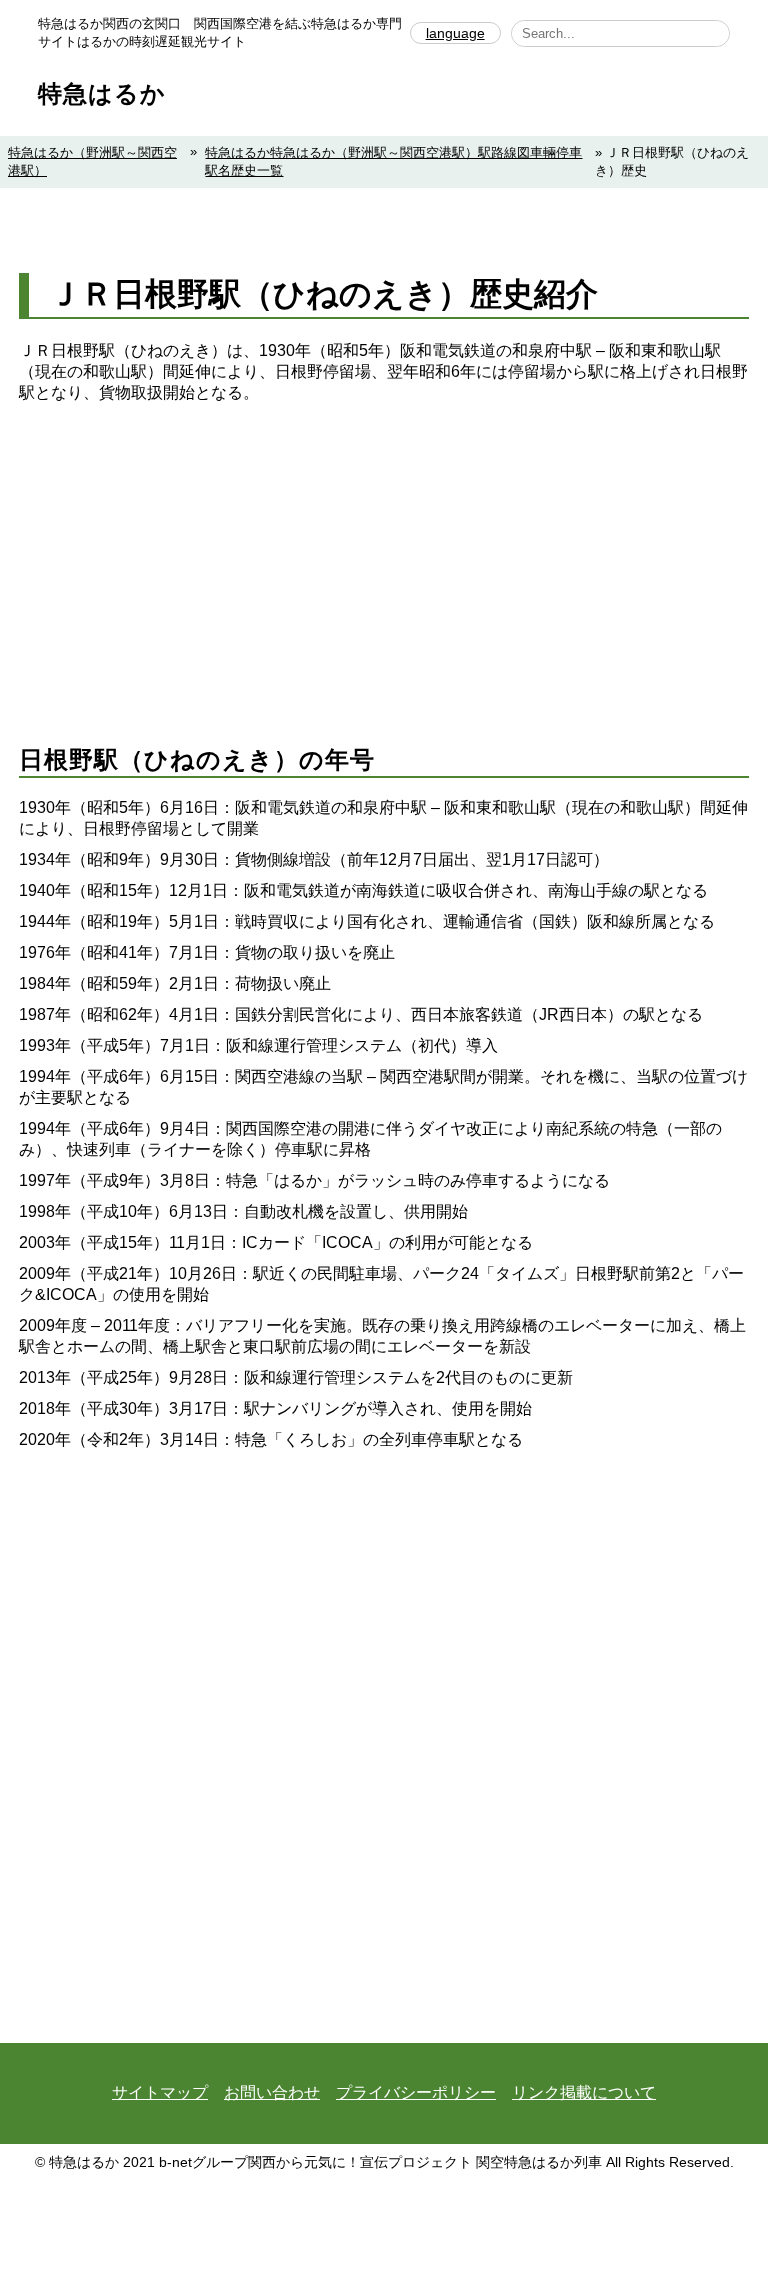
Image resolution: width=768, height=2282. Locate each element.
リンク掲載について (584, 2092)
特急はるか (102, 93)
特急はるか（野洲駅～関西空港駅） (92, 161)
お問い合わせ (272, 2092)
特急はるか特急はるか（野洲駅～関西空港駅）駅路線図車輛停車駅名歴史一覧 (393, 161)
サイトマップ (160, 2092)
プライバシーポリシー (416, 2092)
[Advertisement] (384, 554)
